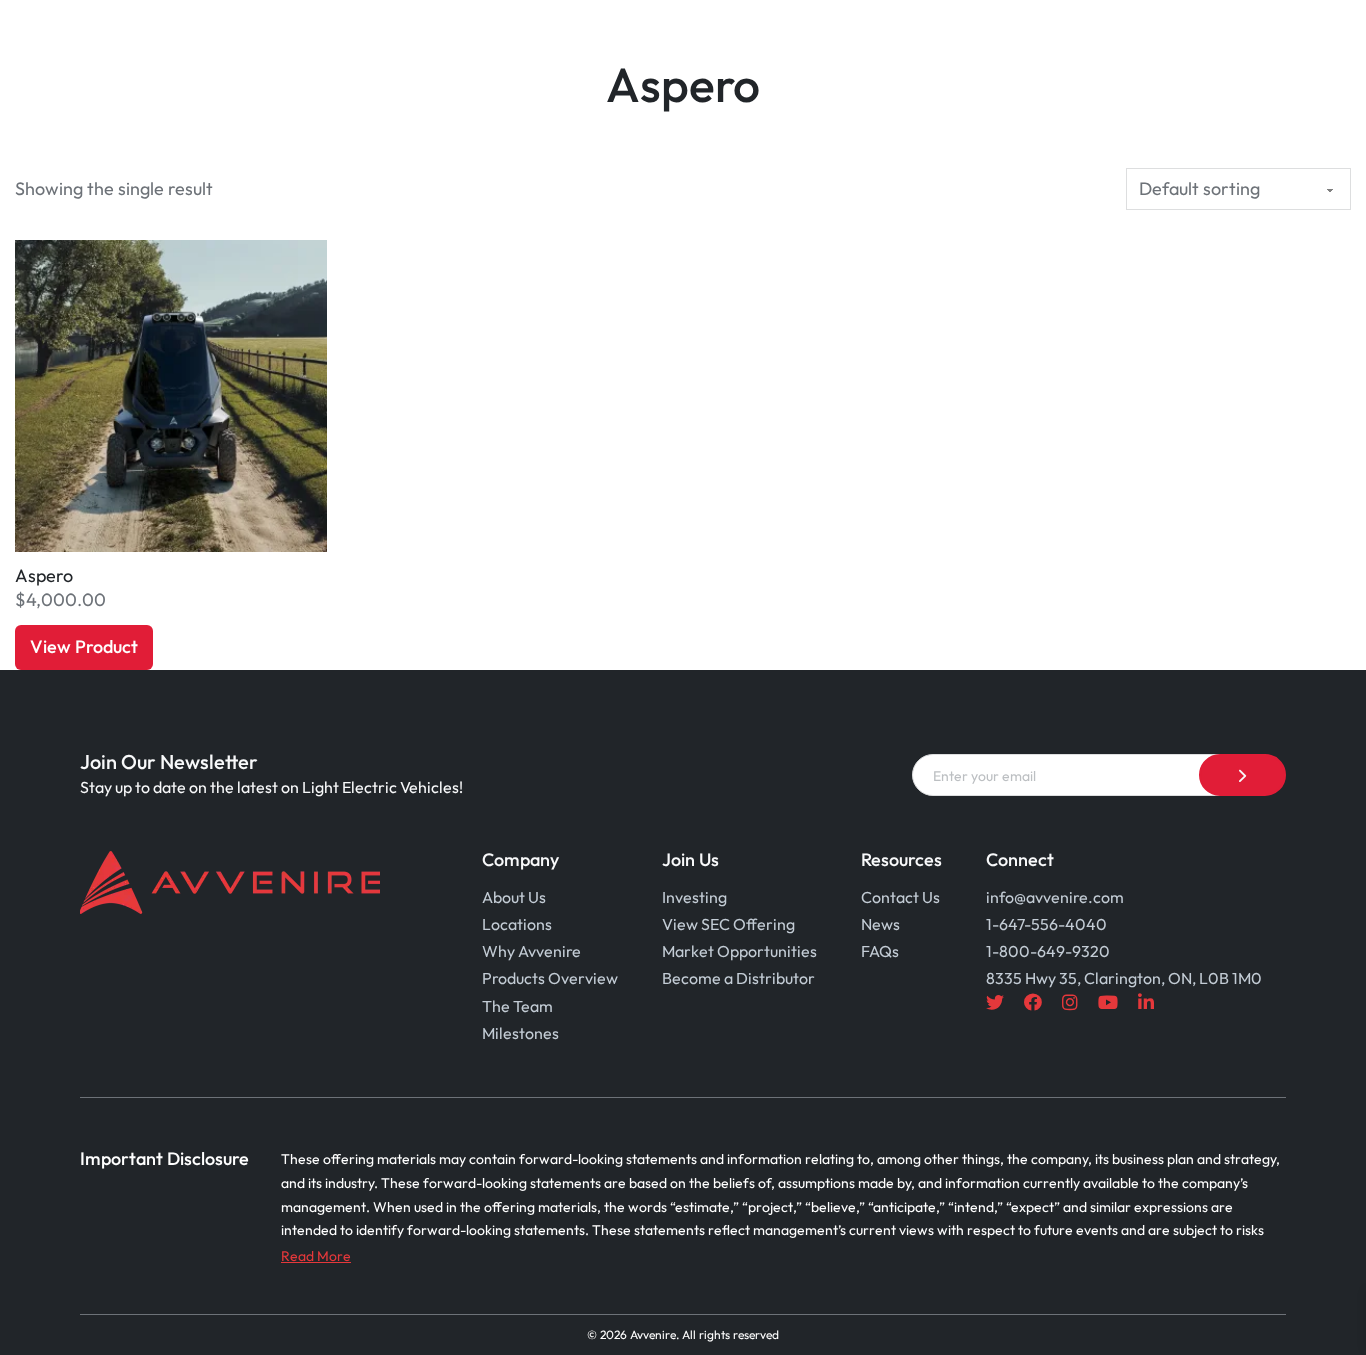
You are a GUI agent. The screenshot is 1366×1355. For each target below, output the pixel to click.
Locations (517, 924)
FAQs (880, 951)
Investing (694, 897)
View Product (84, 646)
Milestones (520, 1033)
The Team (517, 1006)
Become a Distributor (738, 978)
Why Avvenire (531, 951)
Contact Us (900, 897)
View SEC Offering (728, 924)
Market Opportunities (739, 951)
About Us (514, 897)
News (880, 924)
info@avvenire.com (1055, 897)
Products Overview (550, 978)
